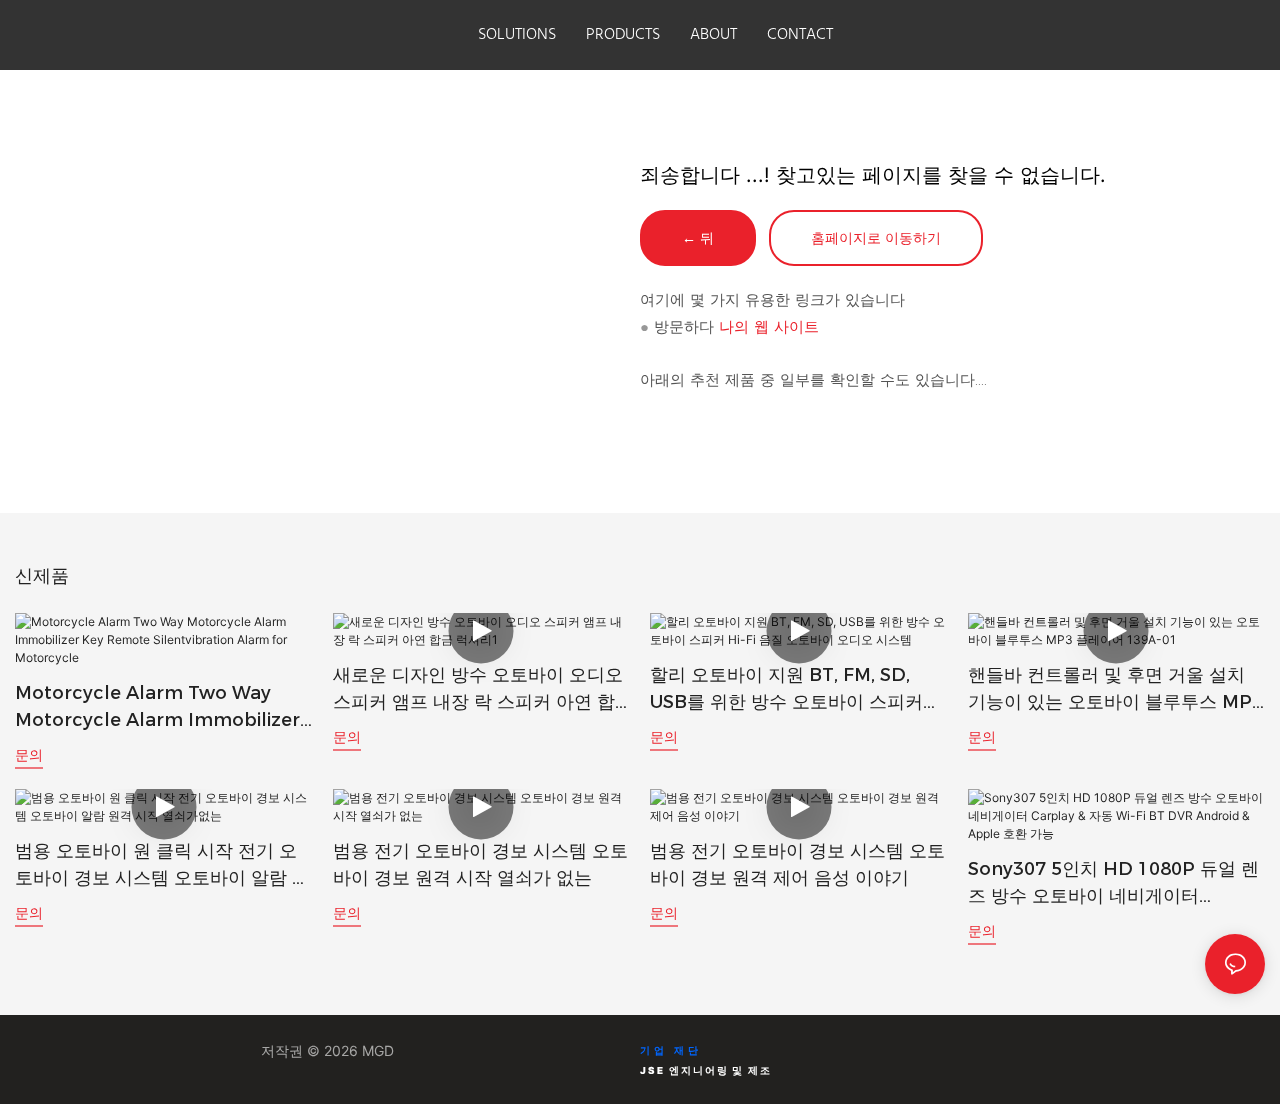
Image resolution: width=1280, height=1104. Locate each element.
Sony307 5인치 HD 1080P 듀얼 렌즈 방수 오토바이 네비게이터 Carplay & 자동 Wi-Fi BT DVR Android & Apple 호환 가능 (1113, 884)
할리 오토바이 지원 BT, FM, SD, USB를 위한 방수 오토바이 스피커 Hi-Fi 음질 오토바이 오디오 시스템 (788, 690)
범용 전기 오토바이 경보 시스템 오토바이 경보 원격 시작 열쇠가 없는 (480, 864)
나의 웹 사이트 (769, 326)
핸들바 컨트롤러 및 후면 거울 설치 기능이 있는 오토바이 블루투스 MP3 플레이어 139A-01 (1115, 690)
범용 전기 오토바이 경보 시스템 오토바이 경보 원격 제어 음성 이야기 (797, 864)
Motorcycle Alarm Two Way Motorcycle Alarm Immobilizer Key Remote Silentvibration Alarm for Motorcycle (157, 708)
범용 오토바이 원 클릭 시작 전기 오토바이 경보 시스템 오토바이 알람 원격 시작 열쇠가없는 (162, 866)
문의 (29, 754)
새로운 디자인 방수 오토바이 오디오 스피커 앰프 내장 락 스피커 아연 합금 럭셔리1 (478, 690)
